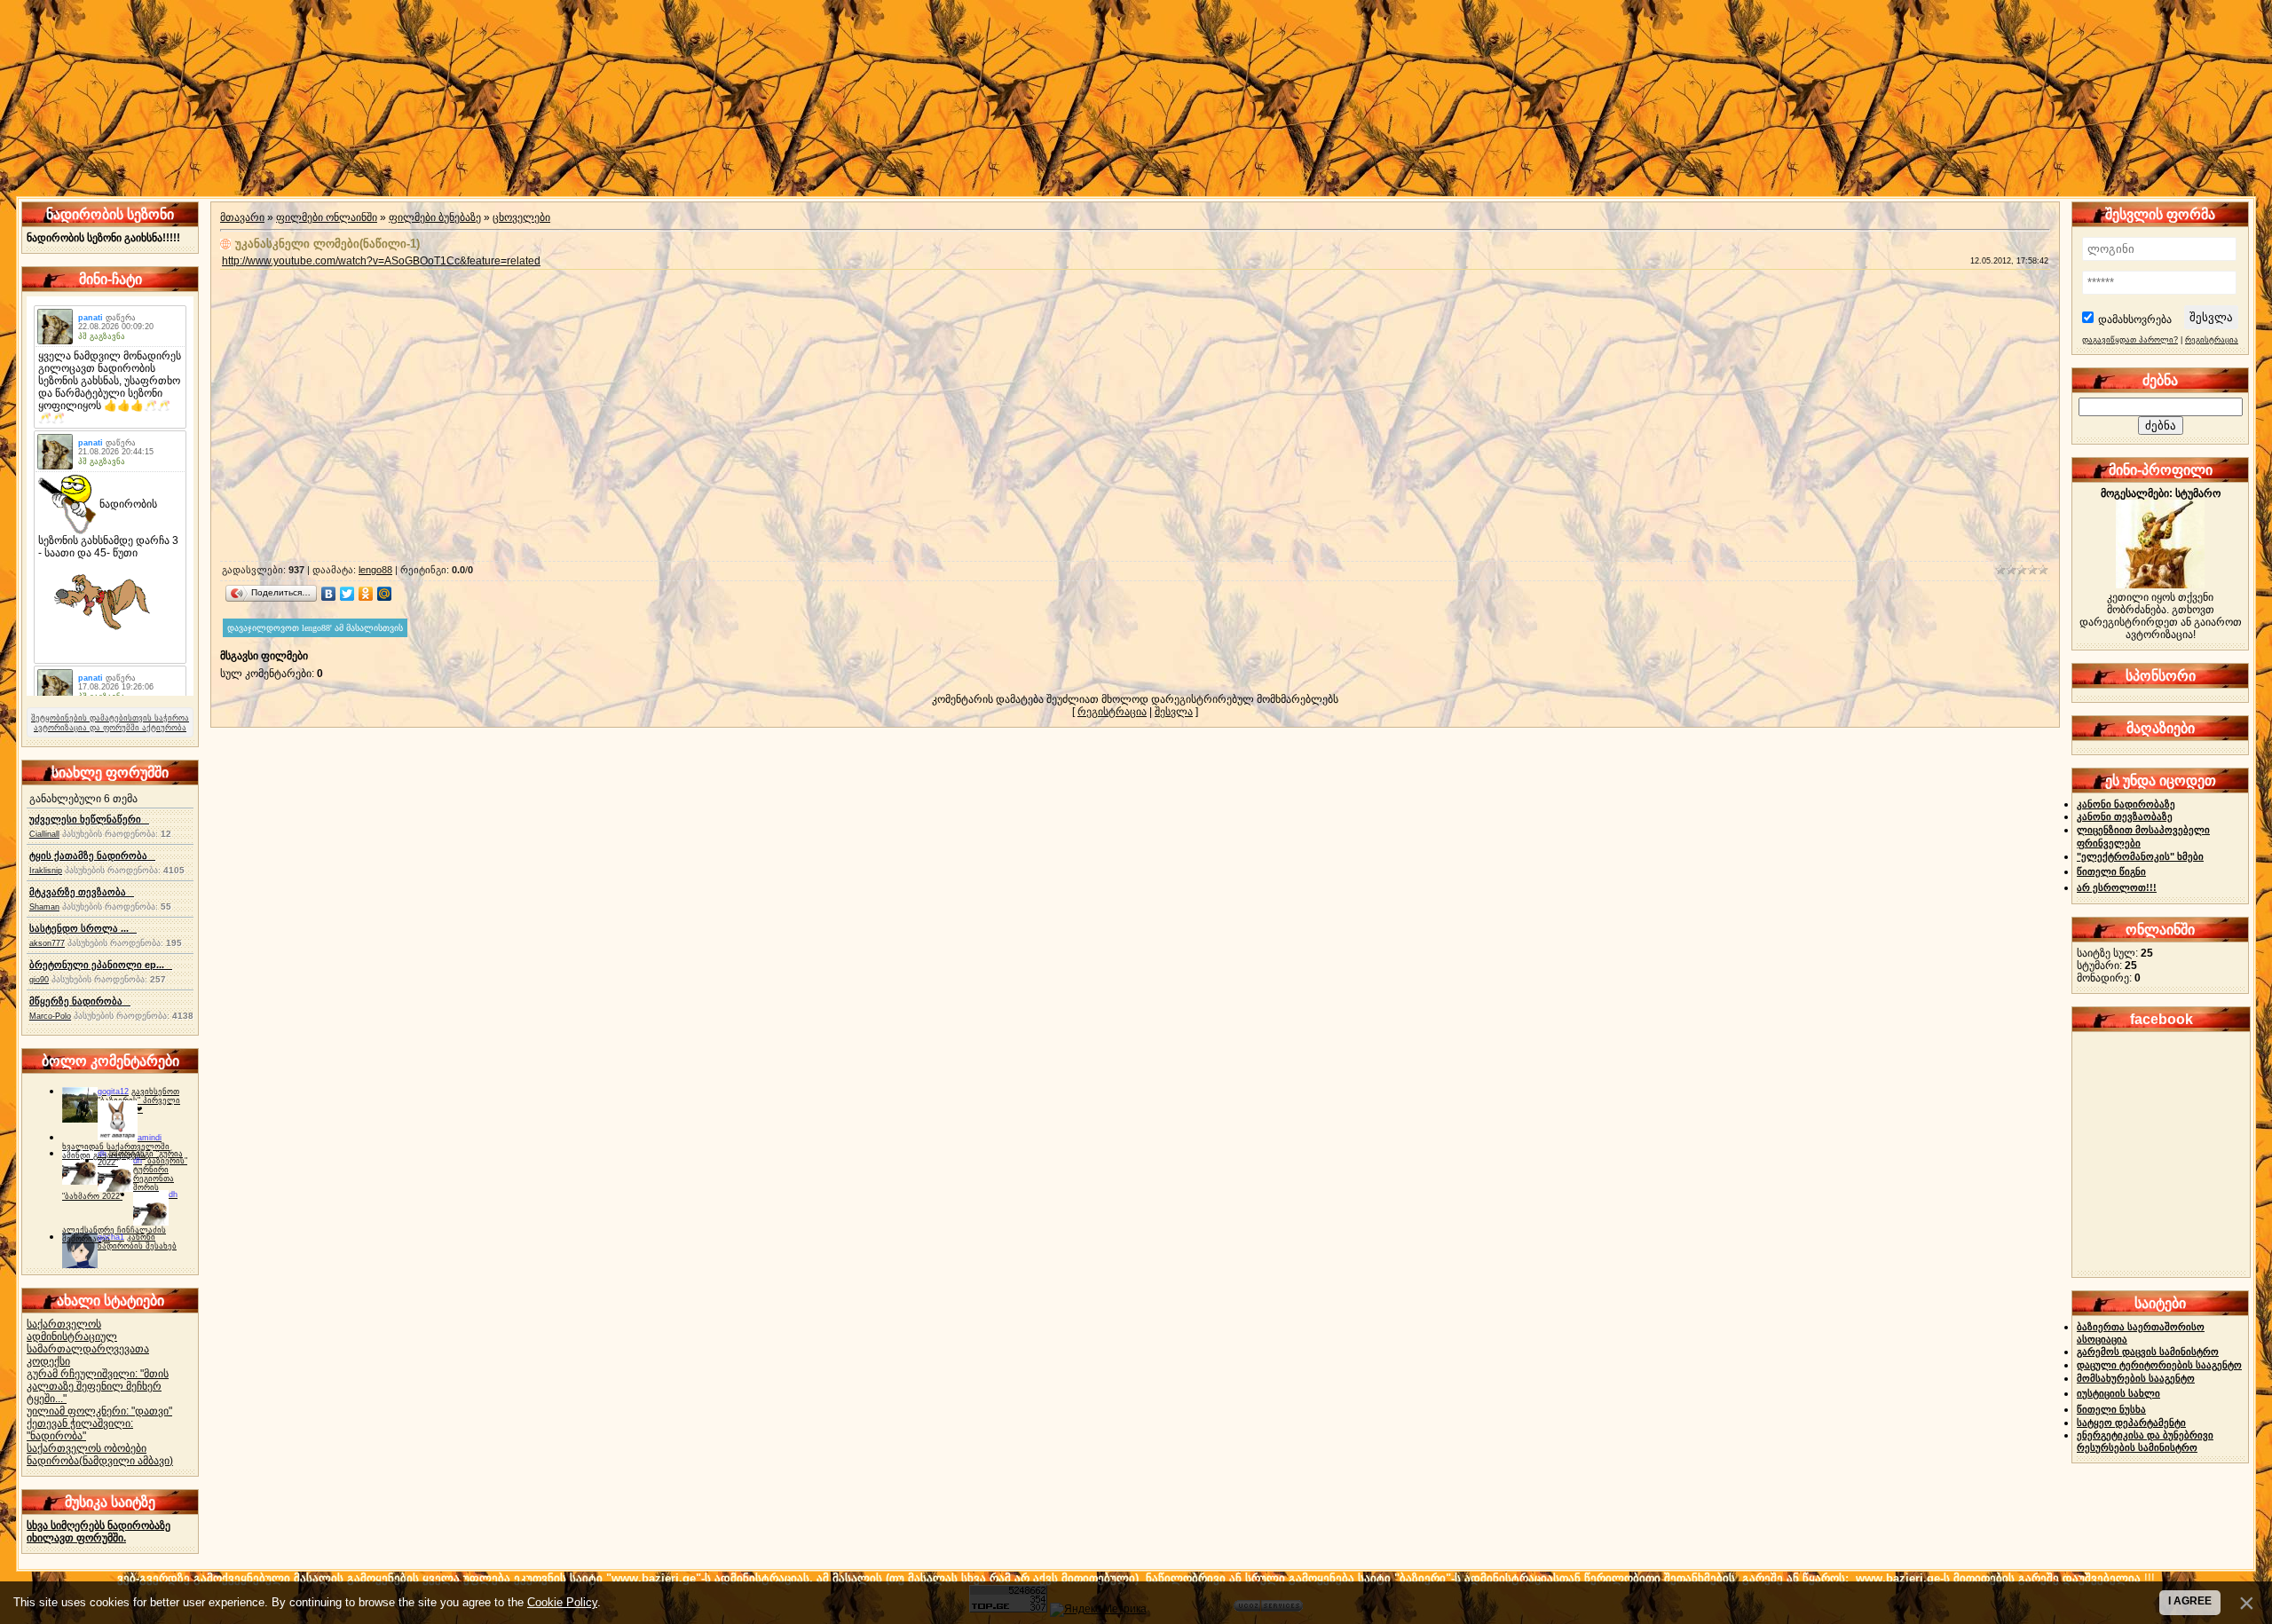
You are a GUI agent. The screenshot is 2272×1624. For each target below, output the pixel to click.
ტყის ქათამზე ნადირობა (92, 855)
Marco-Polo (50, 1016)
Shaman (44, 907)
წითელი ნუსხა (2111, 1409)
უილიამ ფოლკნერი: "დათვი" (99, 1411)
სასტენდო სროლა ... (83, 928)
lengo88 (375, 570)
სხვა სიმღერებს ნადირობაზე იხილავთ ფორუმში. (99, 1532)
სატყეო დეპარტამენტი (2131, 1423)
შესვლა (1174, 712)
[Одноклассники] (366, 594)
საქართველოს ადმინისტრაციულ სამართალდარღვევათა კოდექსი (88, 1343)
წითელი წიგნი (2111, 871)
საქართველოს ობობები (87, 1448)
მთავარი (242, 217)
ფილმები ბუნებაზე (435, 217)
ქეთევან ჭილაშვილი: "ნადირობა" (80, 1430)
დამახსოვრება (2135, 319)
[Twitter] (347, 594)
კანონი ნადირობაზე (2126, 804)
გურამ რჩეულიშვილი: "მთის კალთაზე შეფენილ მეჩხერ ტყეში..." (98, 1386)
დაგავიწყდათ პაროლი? (2130, 340)
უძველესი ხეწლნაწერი (89, 819)
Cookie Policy (562, 1602)
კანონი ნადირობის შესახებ (137, 1242)
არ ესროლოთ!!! (2117, 887)
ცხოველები (521, 217)
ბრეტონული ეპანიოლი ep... (101, 965)
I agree (2190, 1601)
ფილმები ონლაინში (327, 217)
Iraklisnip (46, 871)
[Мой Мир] (385, 594)
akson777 (47, 943)
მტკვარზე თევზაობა (82, 892)
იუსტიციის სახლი (2118, 1393)
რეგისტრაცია (1112, 712)
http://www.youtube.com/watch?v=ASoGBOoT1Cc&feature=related (381, 261)
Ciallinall (44, 834)
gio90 (39, 980)
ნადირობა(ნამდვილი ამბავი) (100, 1461)
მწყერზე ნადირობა (80, 1001)
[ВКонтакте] (329, 594)
